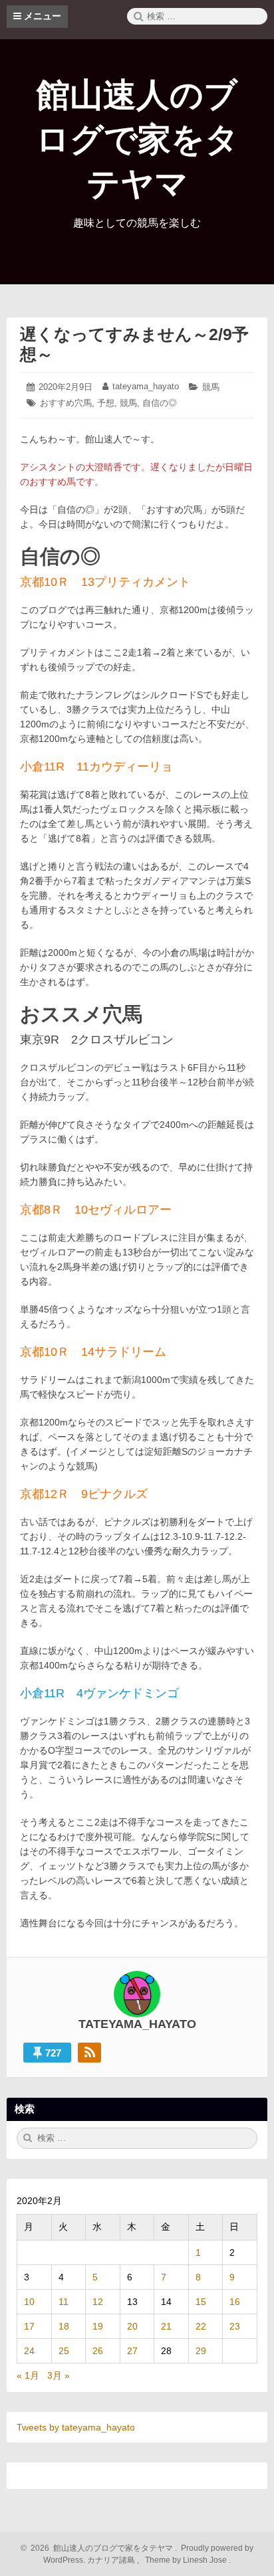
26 (98, 2351)
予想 (106, 403)
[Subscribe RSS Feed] (89, 2053)
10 (29, 2302)
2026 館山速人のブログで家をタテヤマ (100, 2548)
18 (64, 2326)
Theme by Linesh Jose (187, 2560)
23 (235, 2326)
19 (98, 2326)
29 (201, 2351)
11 (64, 2302)
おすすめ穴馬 (66, 403)
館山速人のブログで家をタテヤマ (137, 139)
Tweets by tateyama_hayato (76, 2427)
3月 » (59, 2375)
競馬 (211, 387)
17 (29, 2326)
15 (201, 2302)
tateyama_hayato (146, 386)
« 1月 (28, 2375)
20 (132, 2326)
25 (64, 2351)
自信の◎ (160, 403)
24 (29, 2351)
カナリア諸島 (112, 2560)
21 (166, 2326)
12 (98, 2302)
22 (201, 2326)
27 (132, 2351)
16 (235, 2302)
